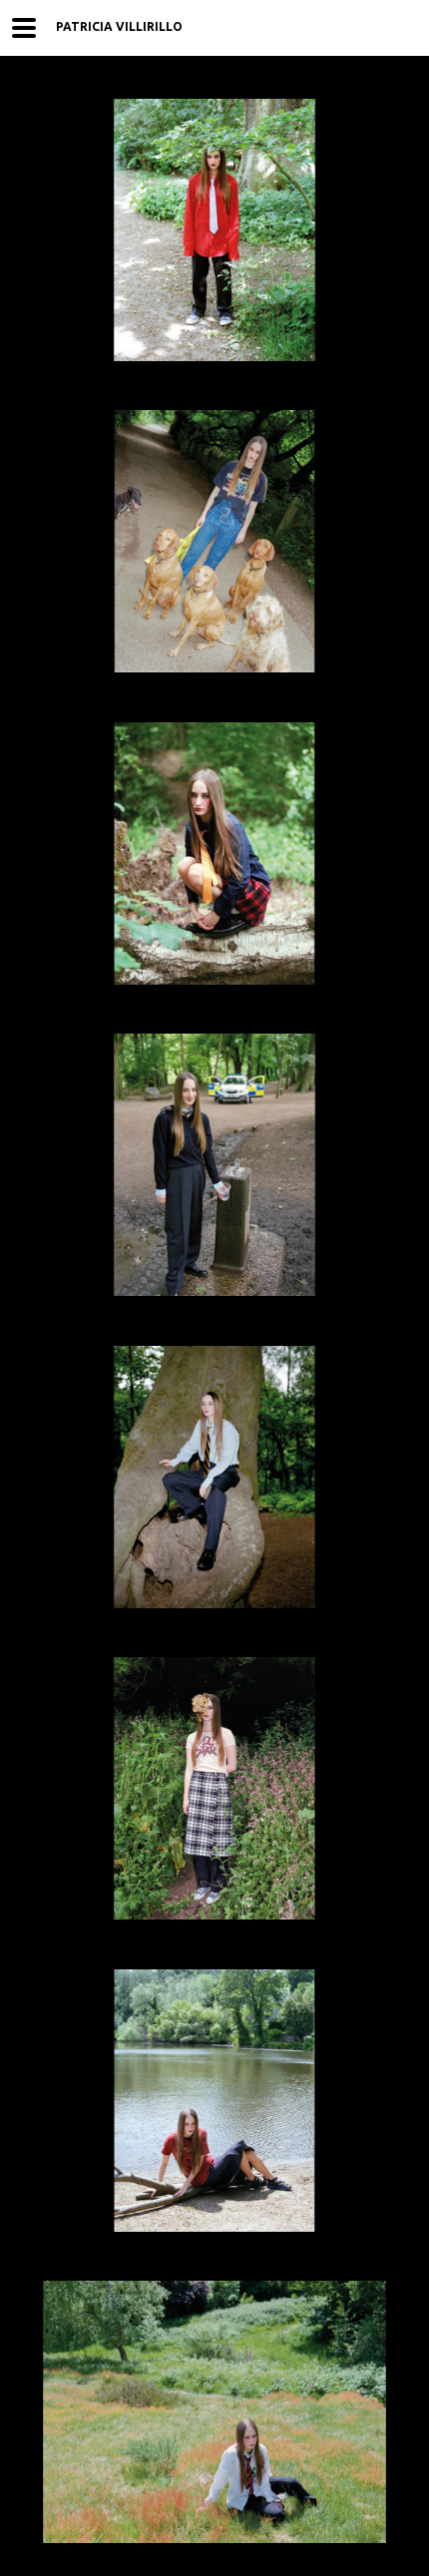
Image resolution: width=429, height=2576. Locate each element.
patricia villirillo (119, 26)
